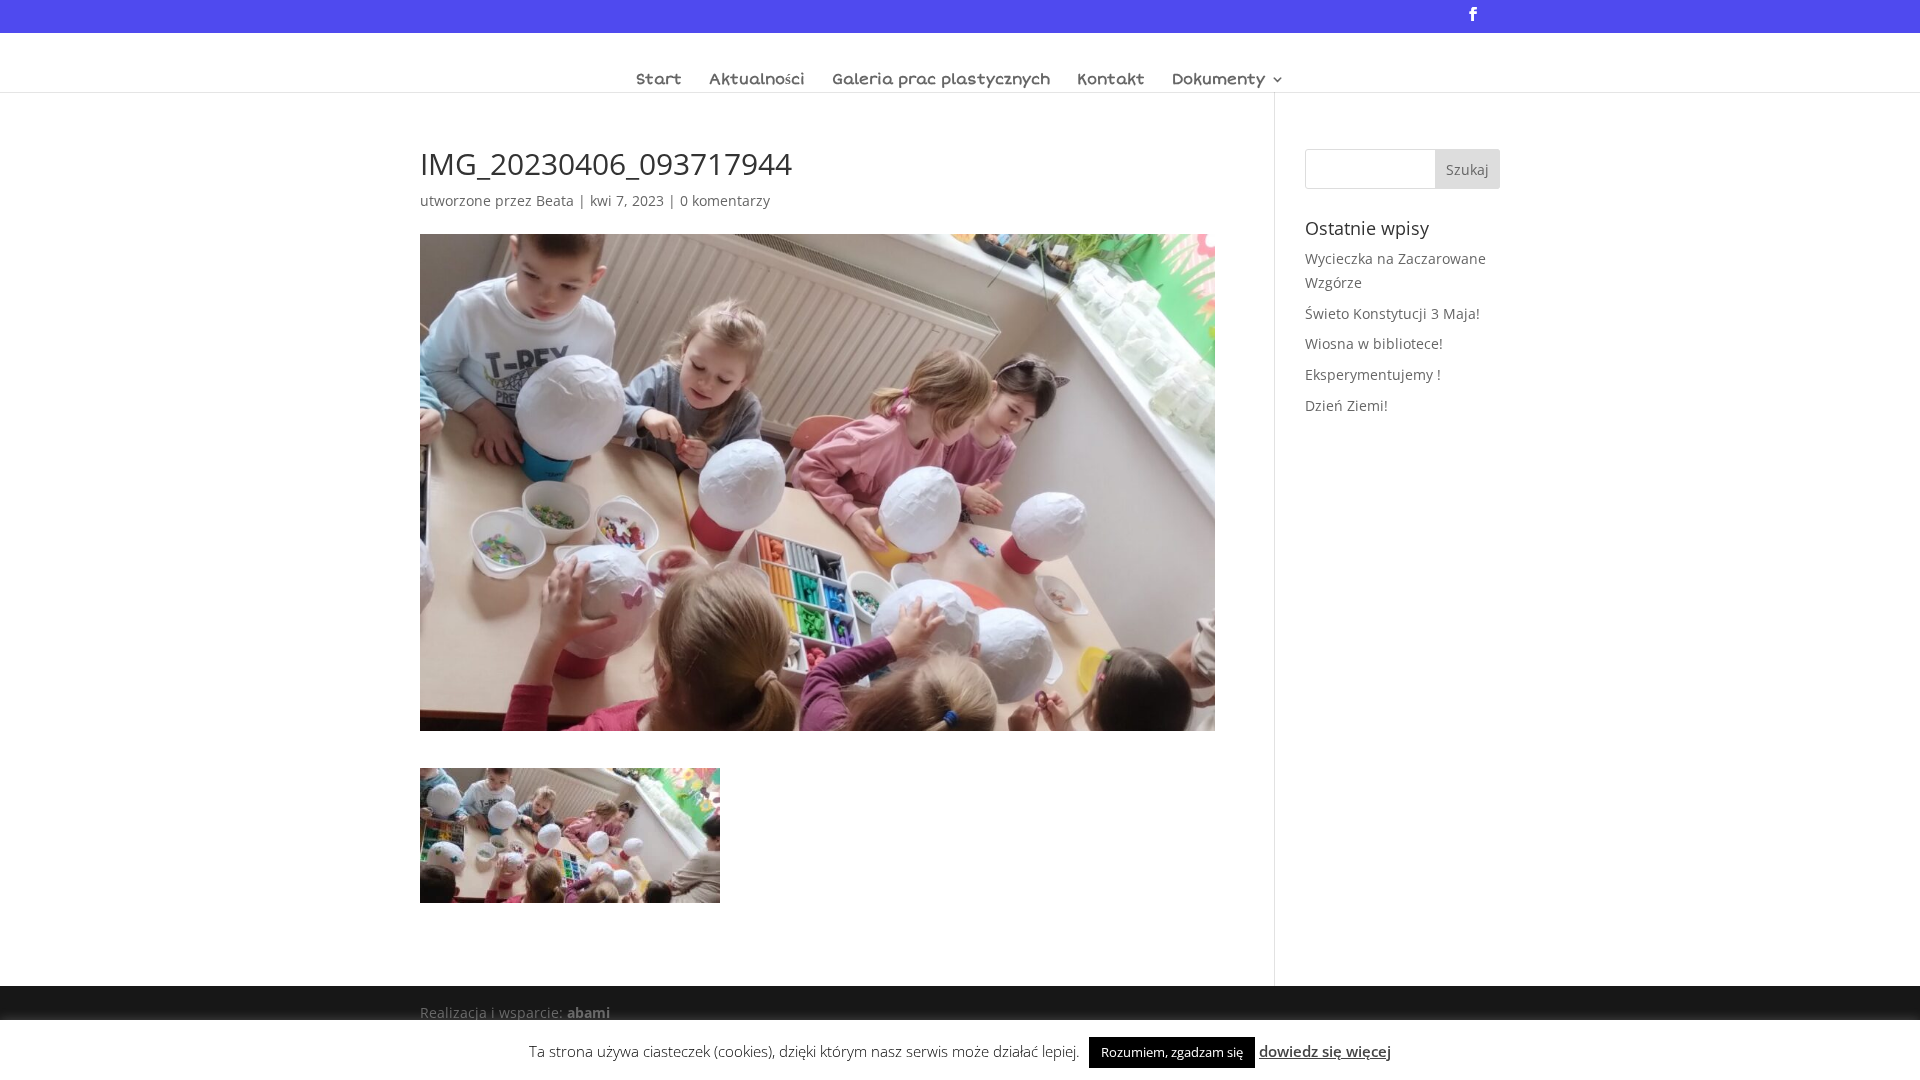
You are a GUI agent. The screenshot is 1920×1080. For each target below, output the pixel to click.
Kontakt (1111, 80)
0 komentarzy (725, 200)
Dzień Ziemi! (1346, 405)
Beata (555, 200)
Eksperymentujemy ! (1373, 374)
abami (588, 1012)
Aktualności (757, 80)
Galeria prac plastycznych (941, 80)
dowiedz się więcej (1325, 1051)
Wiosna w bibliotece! (1374, 343)
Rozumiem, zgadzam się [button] (1172, 1052)
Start (659, 80)
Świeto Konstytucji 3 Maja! (1392, 313)
